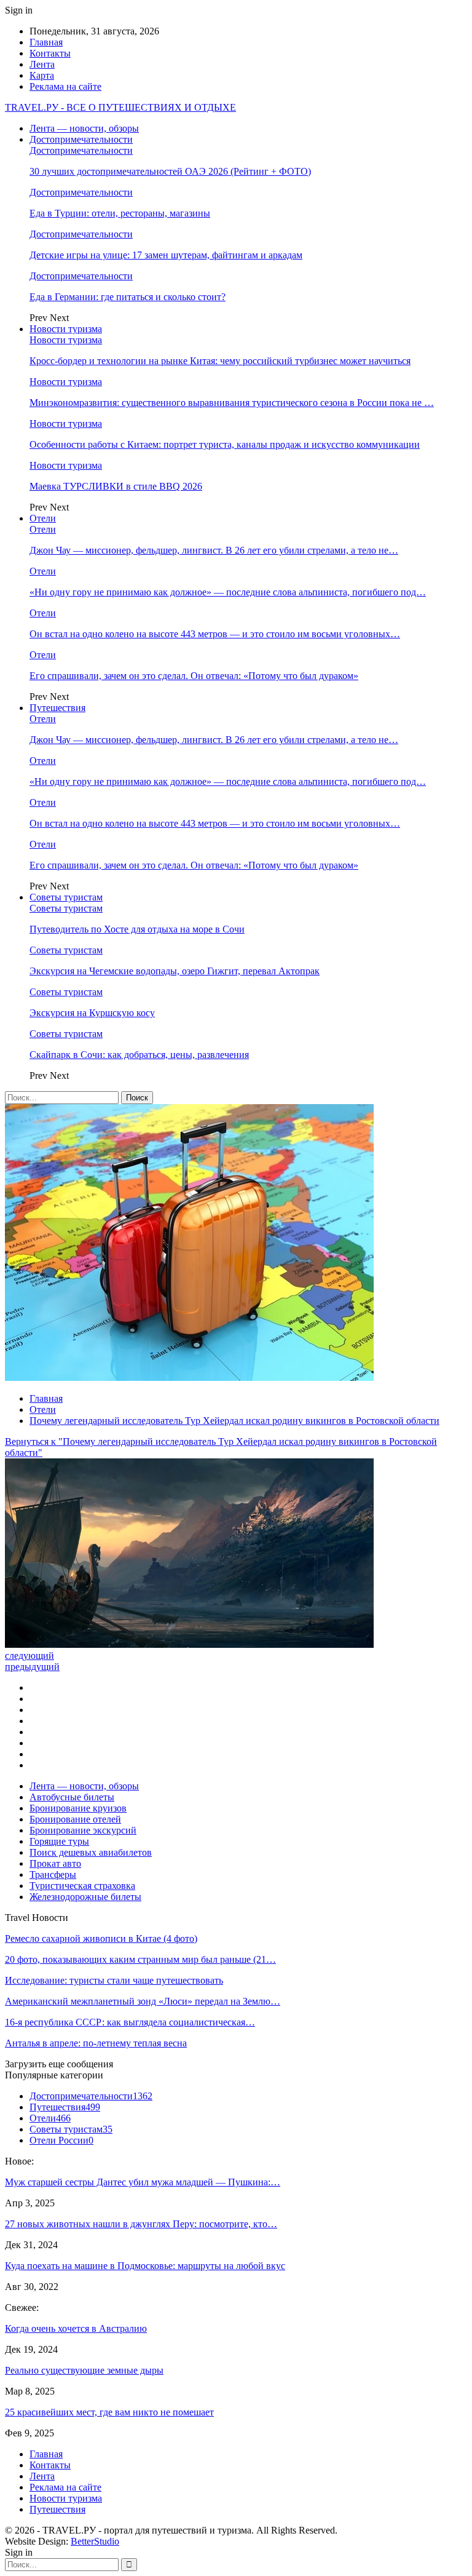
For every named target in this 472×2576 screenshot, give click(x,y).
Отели (43, 518)
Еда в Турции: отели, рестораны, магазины (120, 213)
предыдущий (32, 1667)
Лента (42, 64)
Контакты (50, 53)
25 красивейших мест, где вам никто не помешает (109, 2412)
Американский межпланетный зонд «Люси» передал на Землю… (143, 2001)
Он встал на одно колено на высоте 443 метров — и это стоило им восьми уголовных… (215, 634)
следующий (29, 1656)
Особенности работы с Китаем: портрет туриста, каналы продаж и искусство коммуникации (225, 444)
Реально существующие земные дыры (84, 2370)
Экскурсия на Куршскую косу (92, 1013)
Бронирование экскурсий (83, 1830)
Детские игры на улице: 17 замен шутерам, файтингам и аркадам (166, 255)
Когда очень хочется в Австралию (76, 2328)
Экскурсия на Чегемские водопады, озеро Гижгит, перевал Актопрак (175, 971)
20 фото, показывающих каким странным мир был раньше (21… (140, 1959)
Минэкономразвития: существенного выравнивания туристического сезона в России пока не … (232, 403)
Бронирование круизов (78, 1808)
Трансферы (53, 1874)
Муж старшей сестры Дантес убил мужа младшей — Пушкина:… (143, 2182)
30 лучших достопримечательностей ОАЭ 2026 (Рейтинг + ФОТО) (170, 171)
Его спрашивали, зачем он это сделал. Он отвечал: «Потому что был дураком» (194, 676)
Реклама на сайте (65, 86)
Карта (42, 75)
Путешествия (57, 708)
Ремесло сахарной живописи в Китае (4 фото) (101, 1938)
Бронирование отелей (75, 1819)
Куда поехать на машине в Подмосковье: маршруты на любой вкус (145, 2266)
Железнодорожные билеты (85, 1897)
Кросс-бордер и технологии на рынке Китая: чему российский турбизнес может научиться (220, 361)
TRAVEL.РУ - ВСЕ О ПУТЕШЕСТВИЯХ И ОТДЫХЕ (120, 107)
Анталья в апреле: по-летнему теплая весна (96, 2043)
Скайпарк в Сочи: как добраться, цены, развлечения (139, 1055)
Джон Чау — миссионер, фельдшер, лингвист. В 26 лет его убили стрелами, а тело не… (214, 550)
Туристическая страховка (82, 1886)
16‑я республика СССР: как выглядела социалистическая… (130, 2022)
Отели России (61, 2140)
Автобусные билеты (72, 1797)
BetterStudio (95, 2541)
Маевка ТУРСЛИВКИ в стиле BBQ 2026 (116, 486)
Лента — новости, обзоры (84, 128)
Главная (46, 42)
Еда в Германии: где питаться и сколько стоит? (128, 297)
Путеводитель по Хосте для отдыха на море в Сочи (137, 929)
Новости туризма (66, 329)
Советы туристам (66, 897)
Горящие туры (59, 1841)
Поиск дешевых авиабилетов (91, 1852)
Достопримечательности (81, 139)
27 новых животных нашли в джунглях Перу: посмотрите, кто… (141, 2224)
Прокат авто (55, 1863)
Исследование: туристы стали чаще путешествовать (114, 1980)
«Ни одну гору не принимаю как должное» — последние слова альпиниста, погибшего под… (228, 592)
